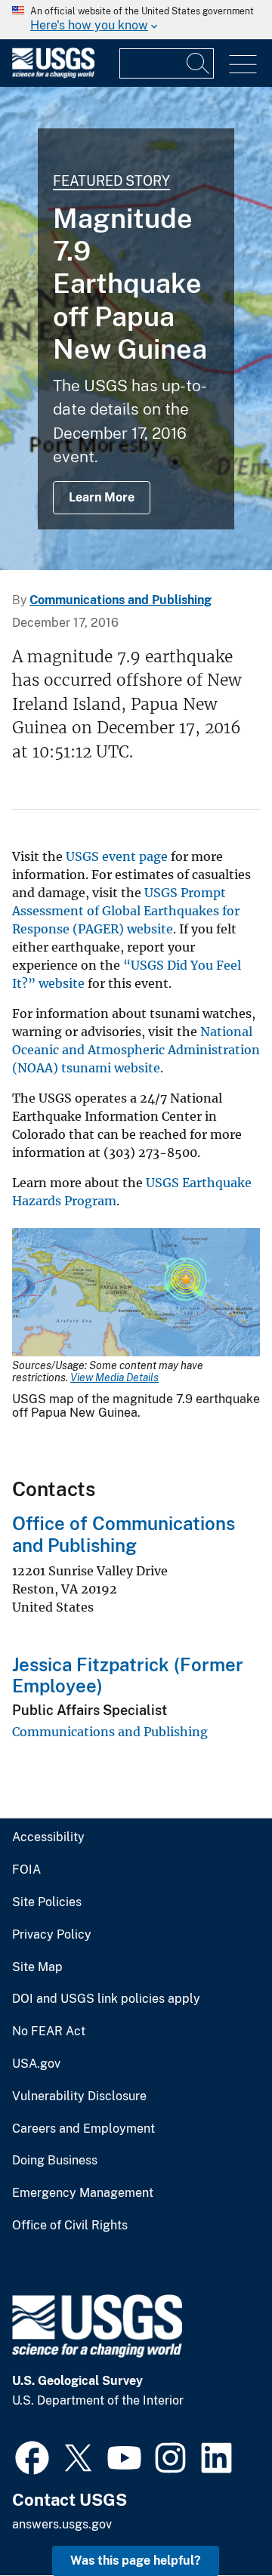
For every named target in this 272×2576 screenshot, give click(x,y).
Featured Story (111, 181)
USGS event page (117, 856)
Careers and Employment (83, 2129)
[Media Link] (136, 1294)
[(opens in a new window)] (32, 2456)
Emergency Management (83, 2193)
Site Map (37, 1967)
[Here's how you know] (136, 20)
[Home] (53, 74)
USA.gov (36, 2064)
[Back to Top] (217, 2521)
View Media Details (114, 1377)
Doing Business (55, 2161)
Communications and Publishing (121, 600)
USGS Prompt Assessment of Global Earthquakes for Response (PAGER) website (126, 911)
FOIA (26, 1870)
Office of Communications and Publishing (124, 1534)
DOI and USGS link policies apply (106, 1999)
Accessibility (48, 1837)
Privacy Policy (52, 1935)
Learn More (102, 497)
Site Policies (47, 1902)
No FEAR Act (49, 2031)
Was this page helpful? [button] (136, 2561)
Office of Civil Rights (70, 2226)
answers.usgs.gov (62, 2524)
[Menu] (243, 65)
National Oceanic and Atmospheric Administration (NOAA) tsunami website (136, 1050)
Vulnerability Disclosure (79, 2096)
